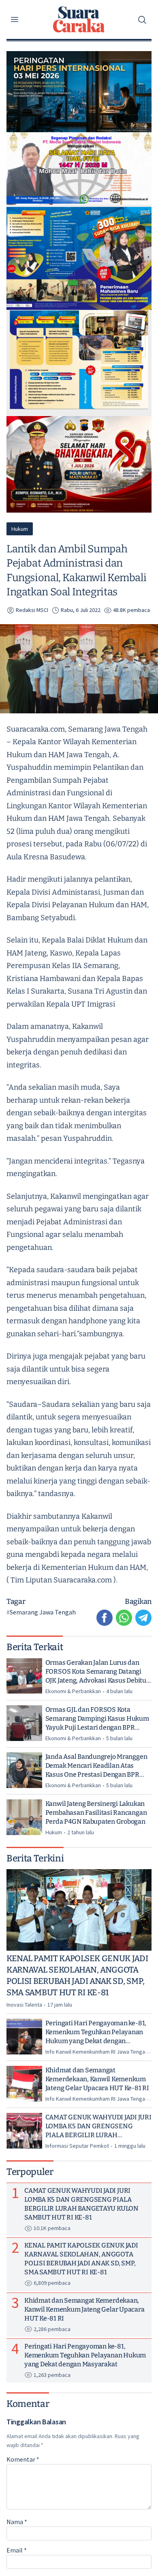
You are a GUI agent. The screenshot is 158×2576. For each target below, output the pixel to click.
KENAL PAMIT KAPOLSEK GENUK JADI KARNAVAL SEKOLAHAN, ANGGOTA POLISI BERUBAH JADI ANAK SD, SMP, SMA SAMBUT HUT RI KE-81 (77, 1975)
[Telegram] (143, 1618)
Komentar (23, 2459)
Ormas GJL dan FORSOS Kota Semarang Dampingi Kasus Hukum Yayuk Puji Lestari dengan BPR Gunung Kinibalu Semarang (97, 1719)
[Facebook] (105, 1618)
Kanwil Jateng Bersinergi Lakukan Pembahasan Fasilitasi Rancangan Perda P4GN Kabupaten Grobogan (96, 1813)
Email (17, 2550)
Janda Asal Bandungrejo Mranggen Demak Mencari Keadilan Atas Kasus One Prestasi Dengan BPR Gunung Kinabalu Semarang (96, 1766)
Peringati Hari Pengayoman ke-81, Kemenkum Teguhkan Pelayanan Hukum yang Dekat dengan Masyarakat (96, 2032)
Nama (17, 2522)
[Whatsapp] (124, 1618)
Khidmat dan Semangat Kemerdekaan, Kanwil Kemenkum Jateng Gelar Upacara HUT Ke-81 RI (97, 2079)
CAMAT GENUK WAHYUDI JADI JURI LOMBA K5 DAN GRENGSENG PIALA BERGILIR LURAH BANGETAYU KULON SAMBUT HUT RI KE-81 (98, 2126)
